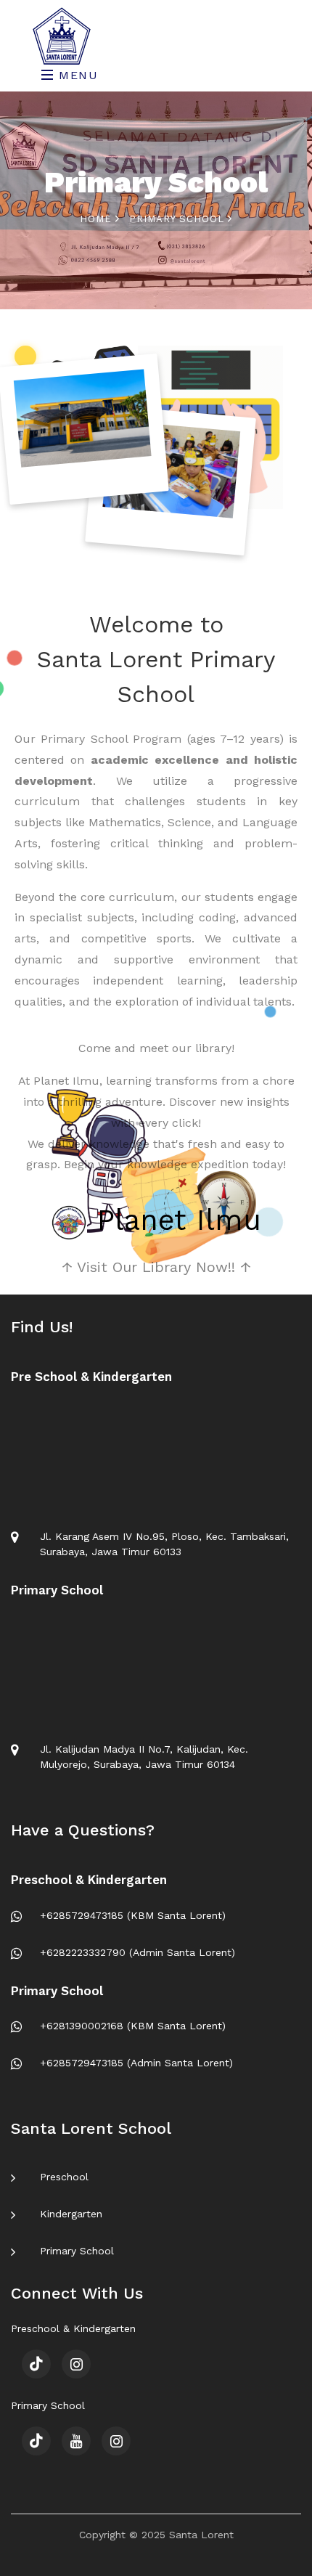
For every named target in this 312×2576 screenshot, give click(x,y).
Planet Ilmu (174, 1220)
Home (98, 219)
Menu (77, 75)
